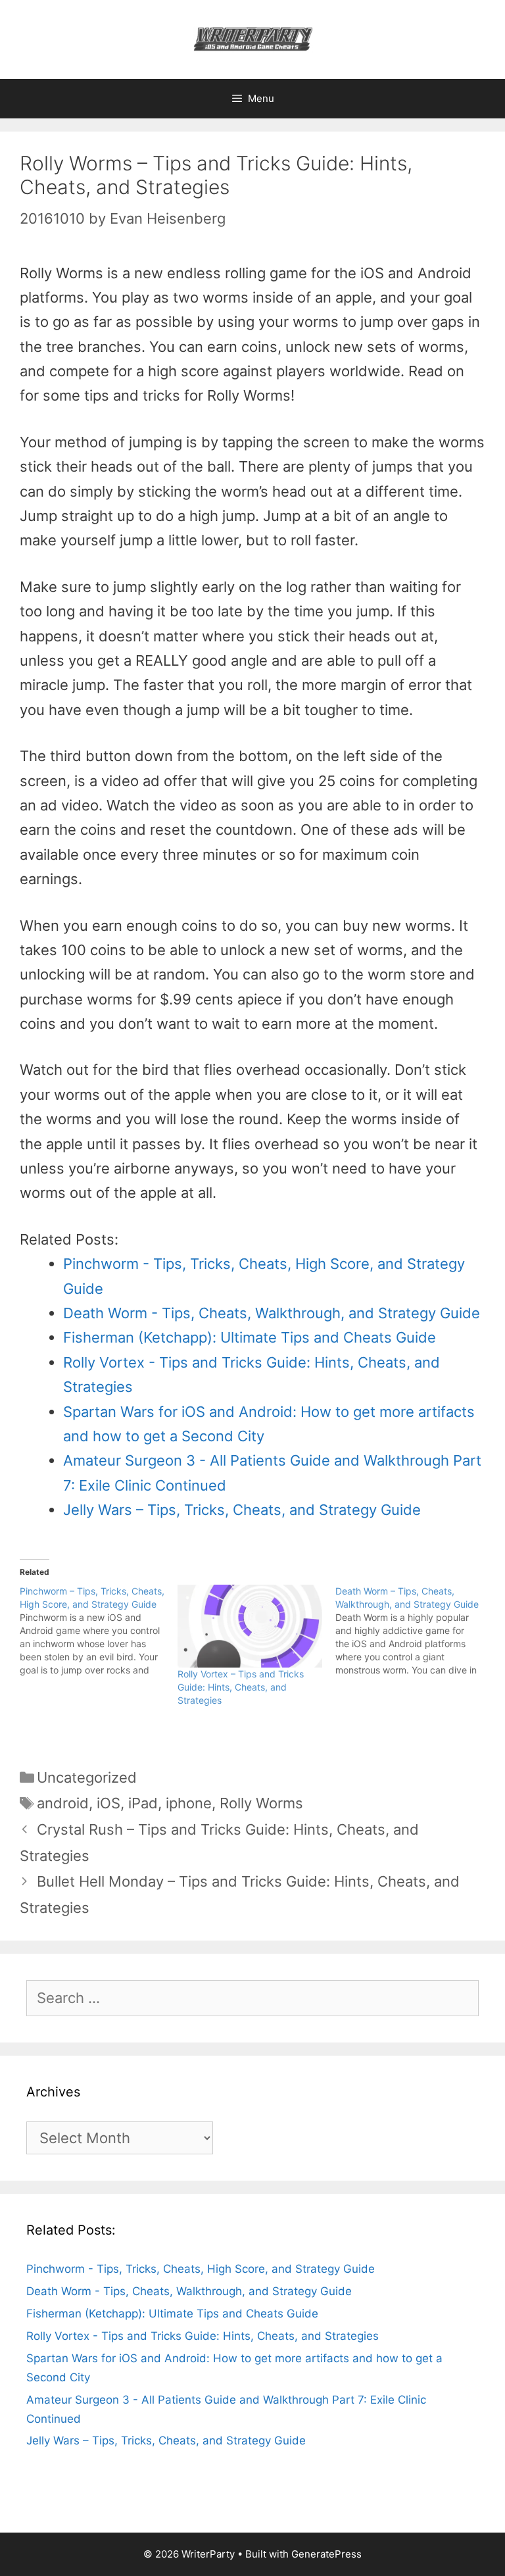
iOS (108, 1803)
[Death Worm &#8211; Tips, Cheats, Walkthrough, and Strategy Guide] (414, 1631)
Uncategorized (87, 1777)
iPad (143, 1803)
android (63, 1803)
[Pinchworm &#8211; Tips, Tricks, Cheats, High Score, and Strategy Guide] (99, 1631)
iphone (189, 1803)
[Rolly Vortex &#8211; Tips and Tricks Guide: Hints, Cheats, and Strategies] (250, 1626)
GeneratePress (326, 2554)
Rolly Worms (261, 1803)
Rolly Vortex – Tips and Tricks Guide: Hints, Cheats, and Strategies (241, 1687)
